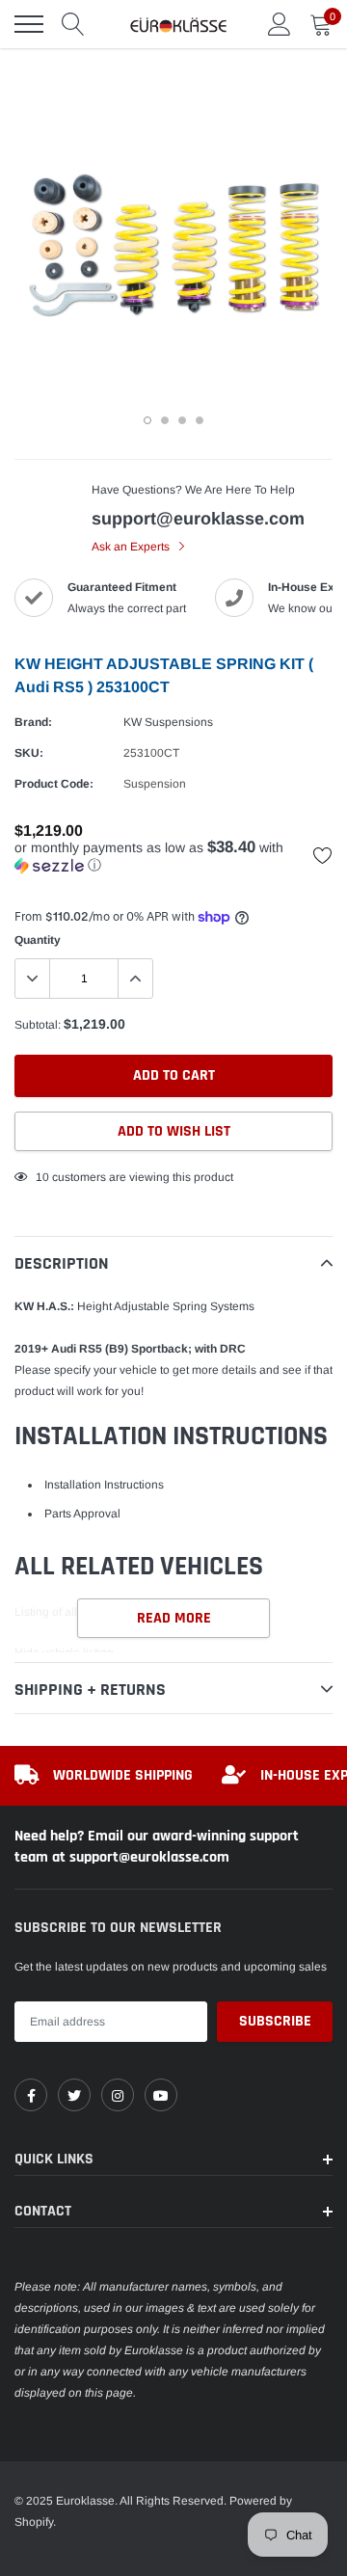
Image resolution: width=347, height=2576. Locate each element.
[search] (73, 24)
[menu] (29, 24)
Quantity (38, 940)
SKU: (29, 753)
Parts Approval (82, 1514)
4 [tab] (200, 420)
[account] (280, 24)
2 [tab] (165, 420)
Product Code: (54, 784)
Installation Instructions (104, 1485)
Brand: (33, 722)
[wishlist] (323, 855)
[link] (31, 2095)
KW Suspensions (168, 722)
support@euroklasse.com (198, 519)
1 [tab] (147, 420)
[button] (173, 857)
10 (42, 1177)
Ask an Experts (132, 547)
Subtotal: (38, 1025)
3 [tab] (182, 420)
